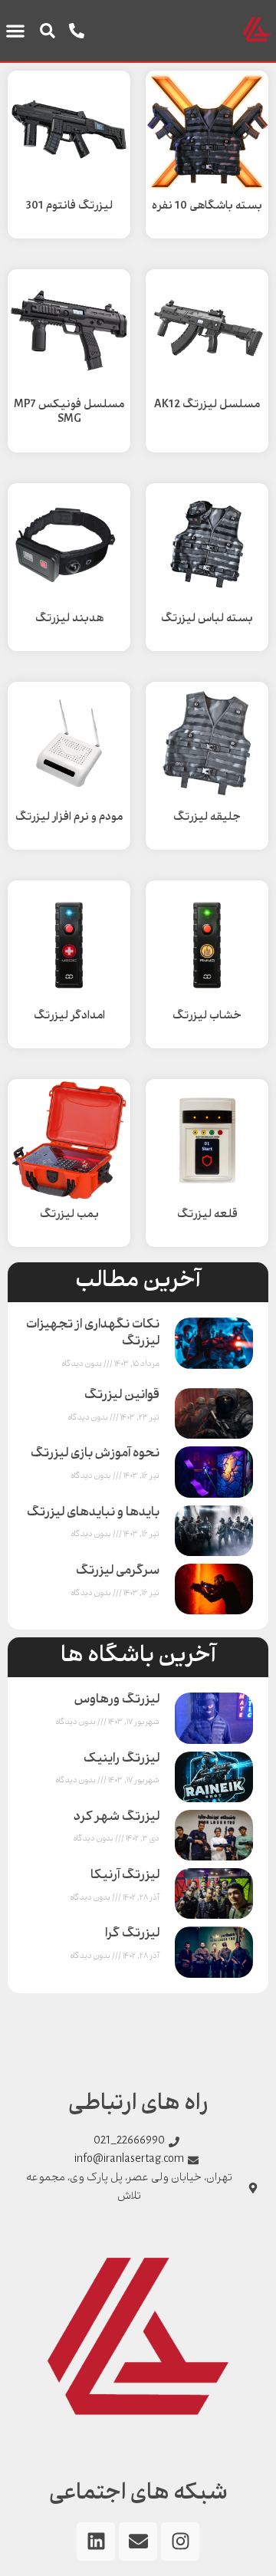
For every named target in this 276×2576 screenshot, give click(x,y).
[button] (48, 31)
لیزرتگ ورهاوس (117, 1701)
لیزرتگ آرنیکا (125, 1876)
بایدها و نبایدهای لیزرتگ (93, 1513)
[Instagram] (180, 2541)
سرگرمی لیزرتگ (118, 1572)
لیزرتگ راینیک (122, 1760)
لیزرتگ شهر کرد (117, 1818)
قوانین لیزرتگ (122, 1396)
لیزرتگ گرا (132, 1934)
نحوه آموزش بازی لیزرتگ (95, 1454)
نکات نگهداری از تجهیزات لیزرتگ (93, 1334)
